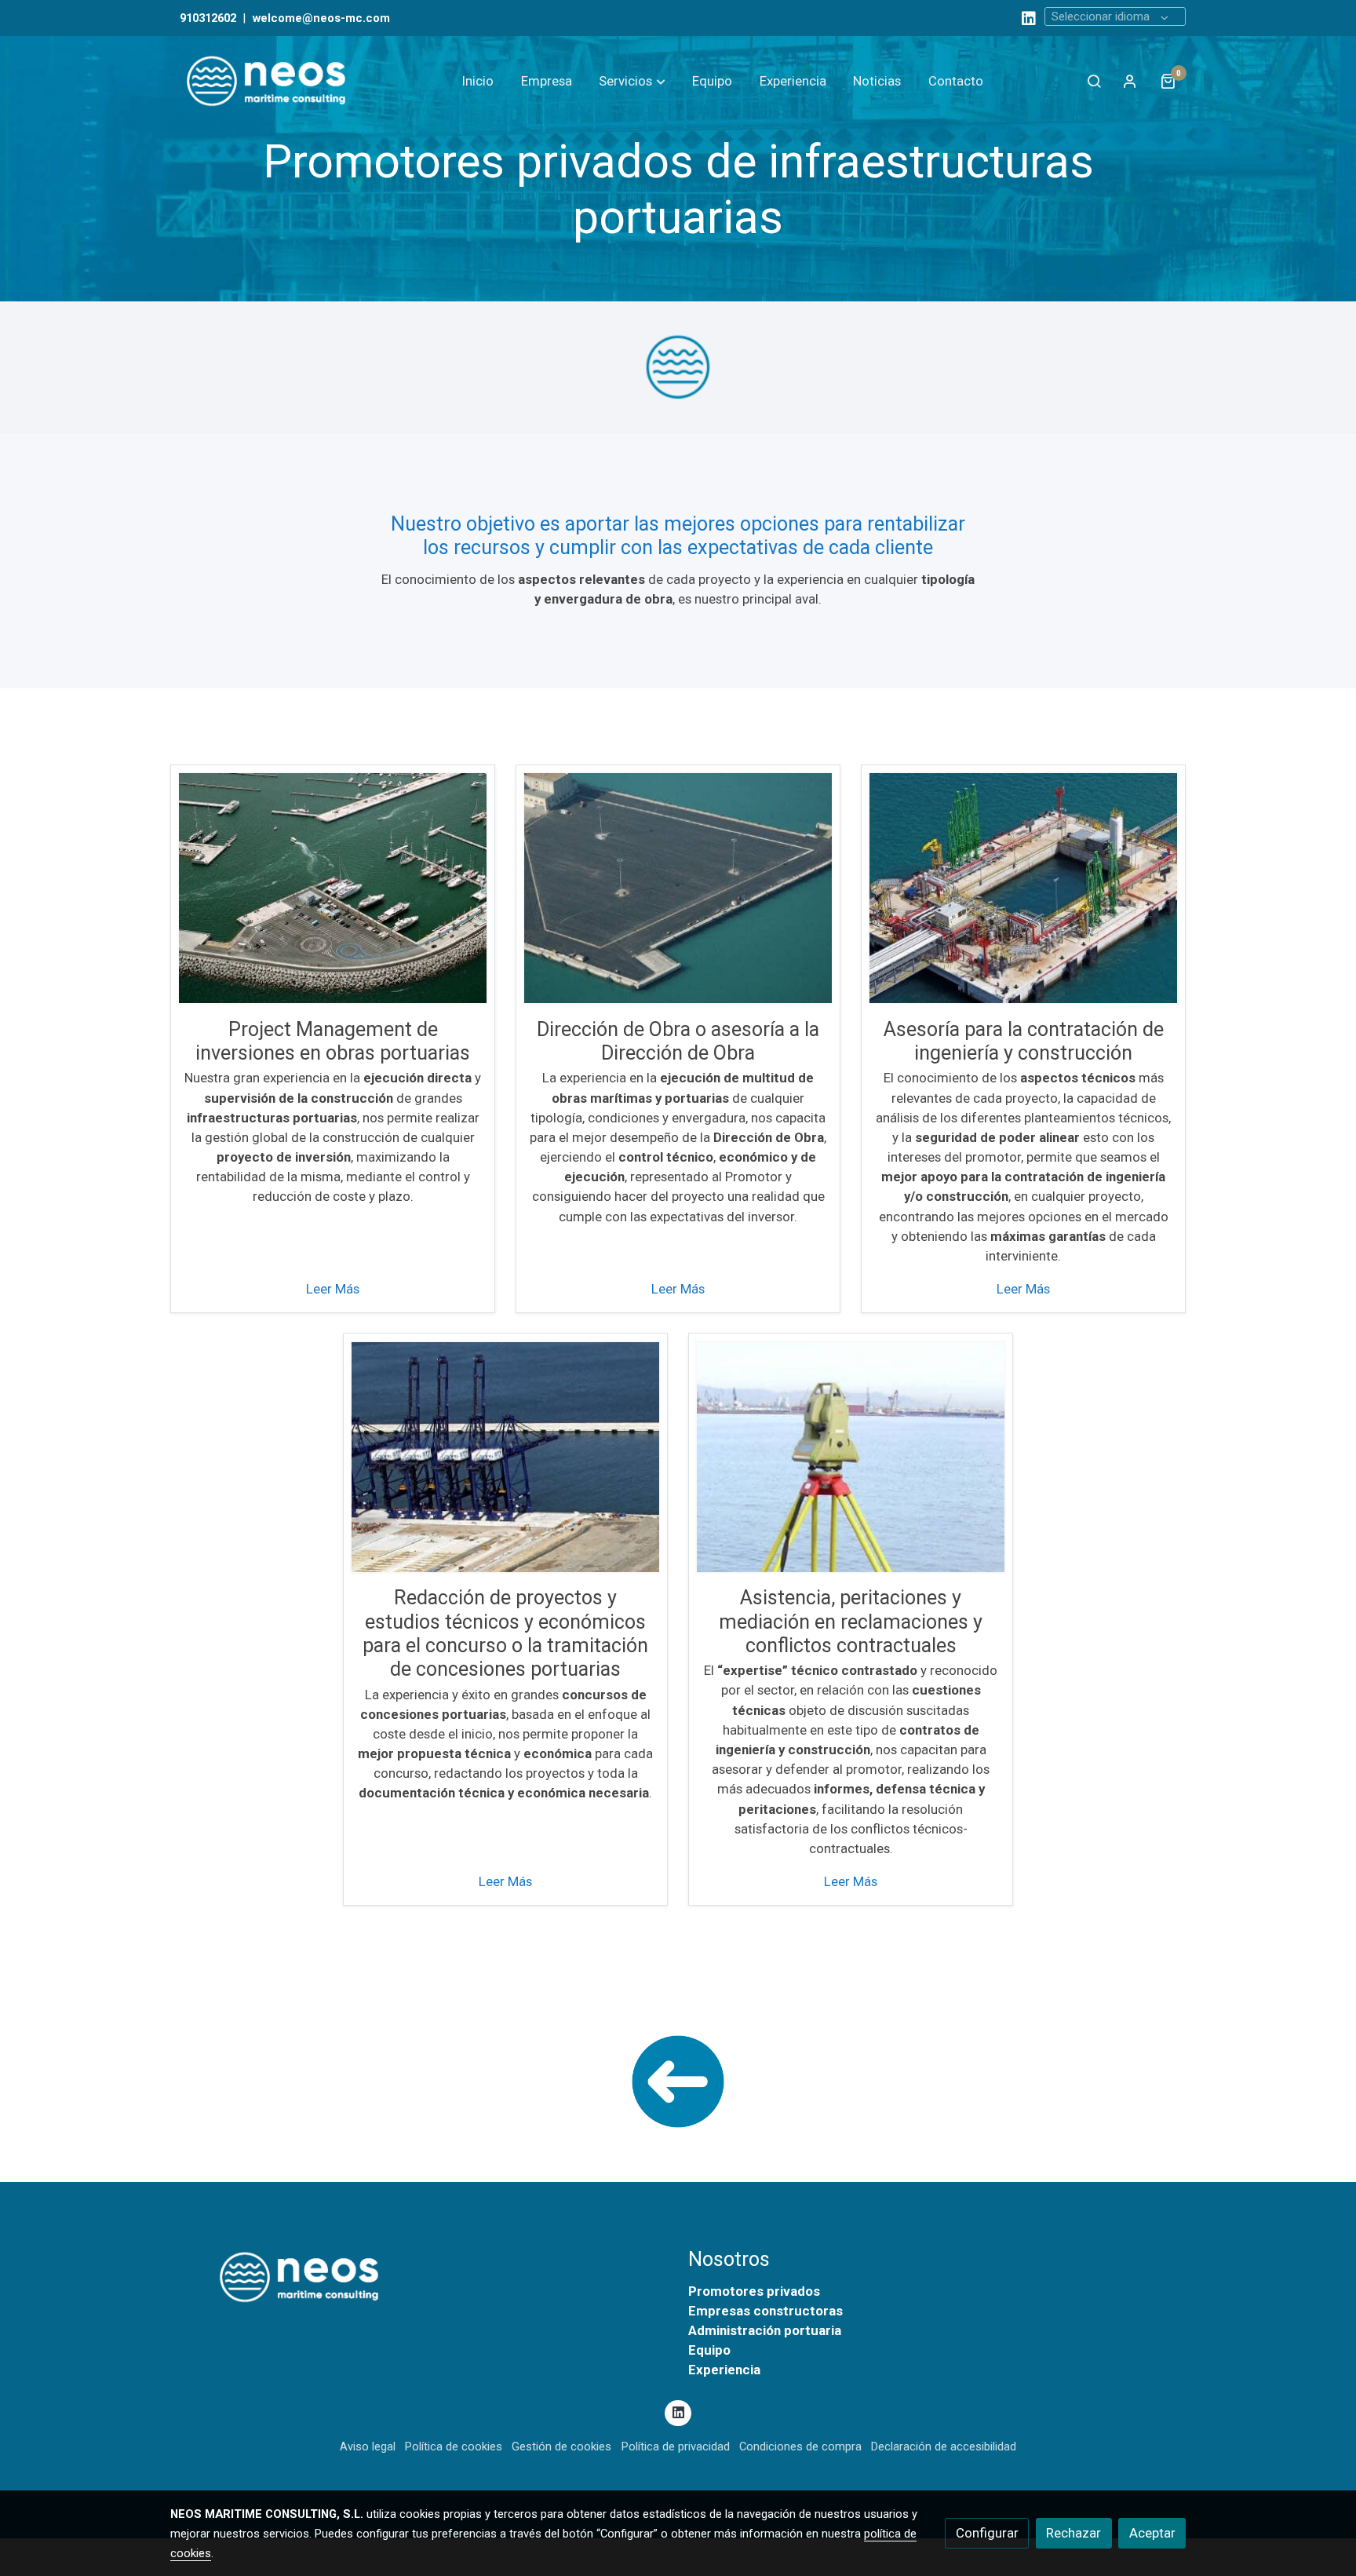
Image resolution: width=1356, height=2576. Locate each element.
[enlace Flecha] (678, 2081)
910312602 (208, 18)
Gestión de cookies (561, 2446)
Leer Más (333, 1289)
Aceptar (1152, 2533)
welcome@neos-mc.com (321, 18)
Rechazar (1073, 2533)
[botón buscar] (1094, 81)
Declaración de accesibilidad (944, 2446)
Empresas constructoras (765, 2311)
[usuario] (1130, 81)
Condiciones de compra (800, 2446)
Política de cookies (454, 2446)
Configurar (987, 2533)
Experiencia (724, 2370)
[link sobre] (419, 2277)
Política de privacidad (676, 2446)
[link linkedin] (1029, 17)
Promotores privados (754, 2291)
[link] (271, 81)
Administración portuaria (765, 2330)
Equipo (709, 2350)
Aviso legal (368, 2446)
